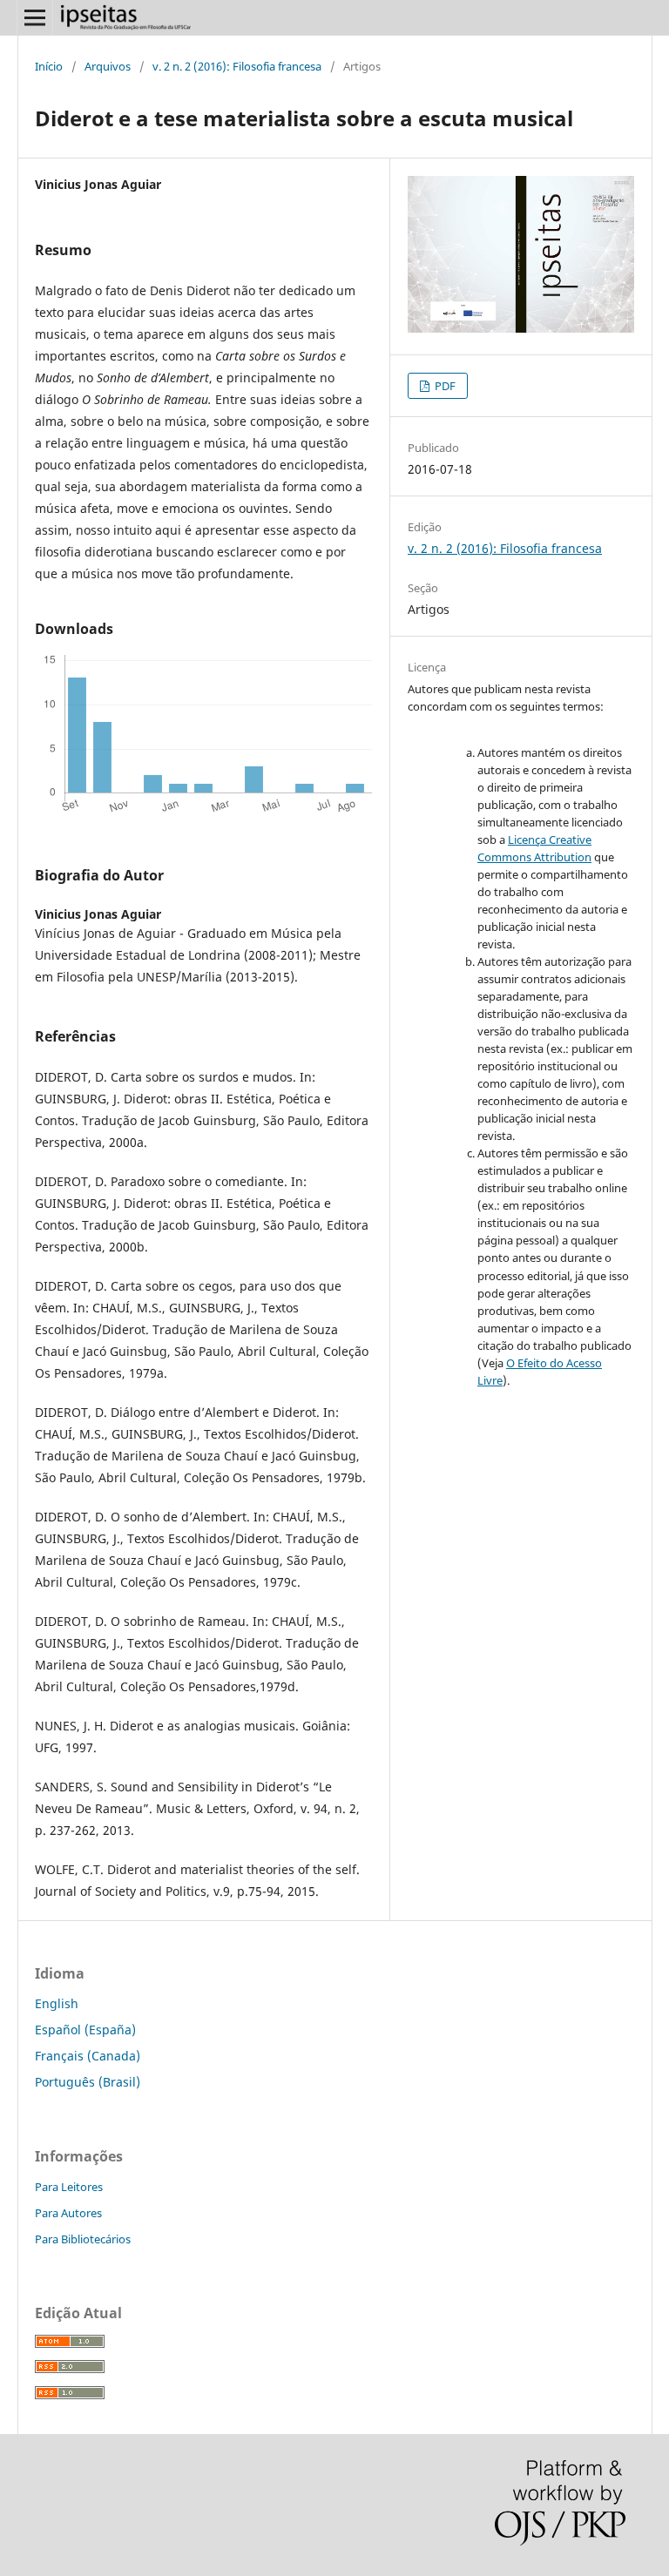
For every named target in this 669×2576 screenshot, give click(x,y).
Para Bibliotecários (83, 2239)
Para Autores (68, 2213)
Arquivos (108, 66)
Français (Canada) (88, 2056)
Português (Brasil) (88, 2082)
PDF (444, 386)
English (57, 2003)
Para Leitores (69, 2187)
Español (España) (85, 2030)
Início (49, 66)
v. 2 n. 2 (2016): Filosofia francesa (237, 66)
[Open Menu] (35, 17)
